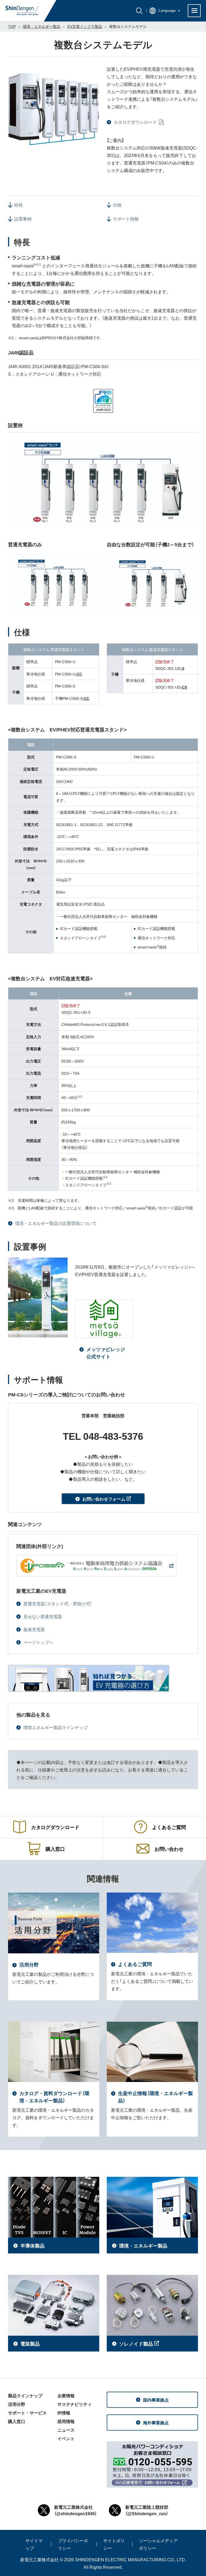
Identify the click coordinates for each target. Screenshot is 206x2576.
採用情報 (66, 2421)
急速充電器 (34, 1629)
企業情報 (66, 2395)
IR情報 (64, 2413)
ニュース (66, 2430)
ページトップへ (38, 1642)
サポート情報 (126, 219)
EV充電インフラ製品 (85, 26)
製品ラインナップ (25, 2395)
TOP (12, 26)
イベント (66, 2438)
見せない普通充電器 (43, 1616)
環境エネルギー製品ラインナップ (56, 1727)
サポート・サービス (27, 2413)
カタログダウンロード (136, 122)
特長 (19, 205)
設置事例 (23, 219)
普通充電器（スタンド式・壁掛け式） (58, 1603)
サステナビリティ (75, 2404)
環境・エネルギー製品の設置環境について (56, 1223)
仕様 (117, 205)
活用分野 (17, 2404)
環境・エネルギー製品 (42, 26)
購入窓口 (17, 2421)
